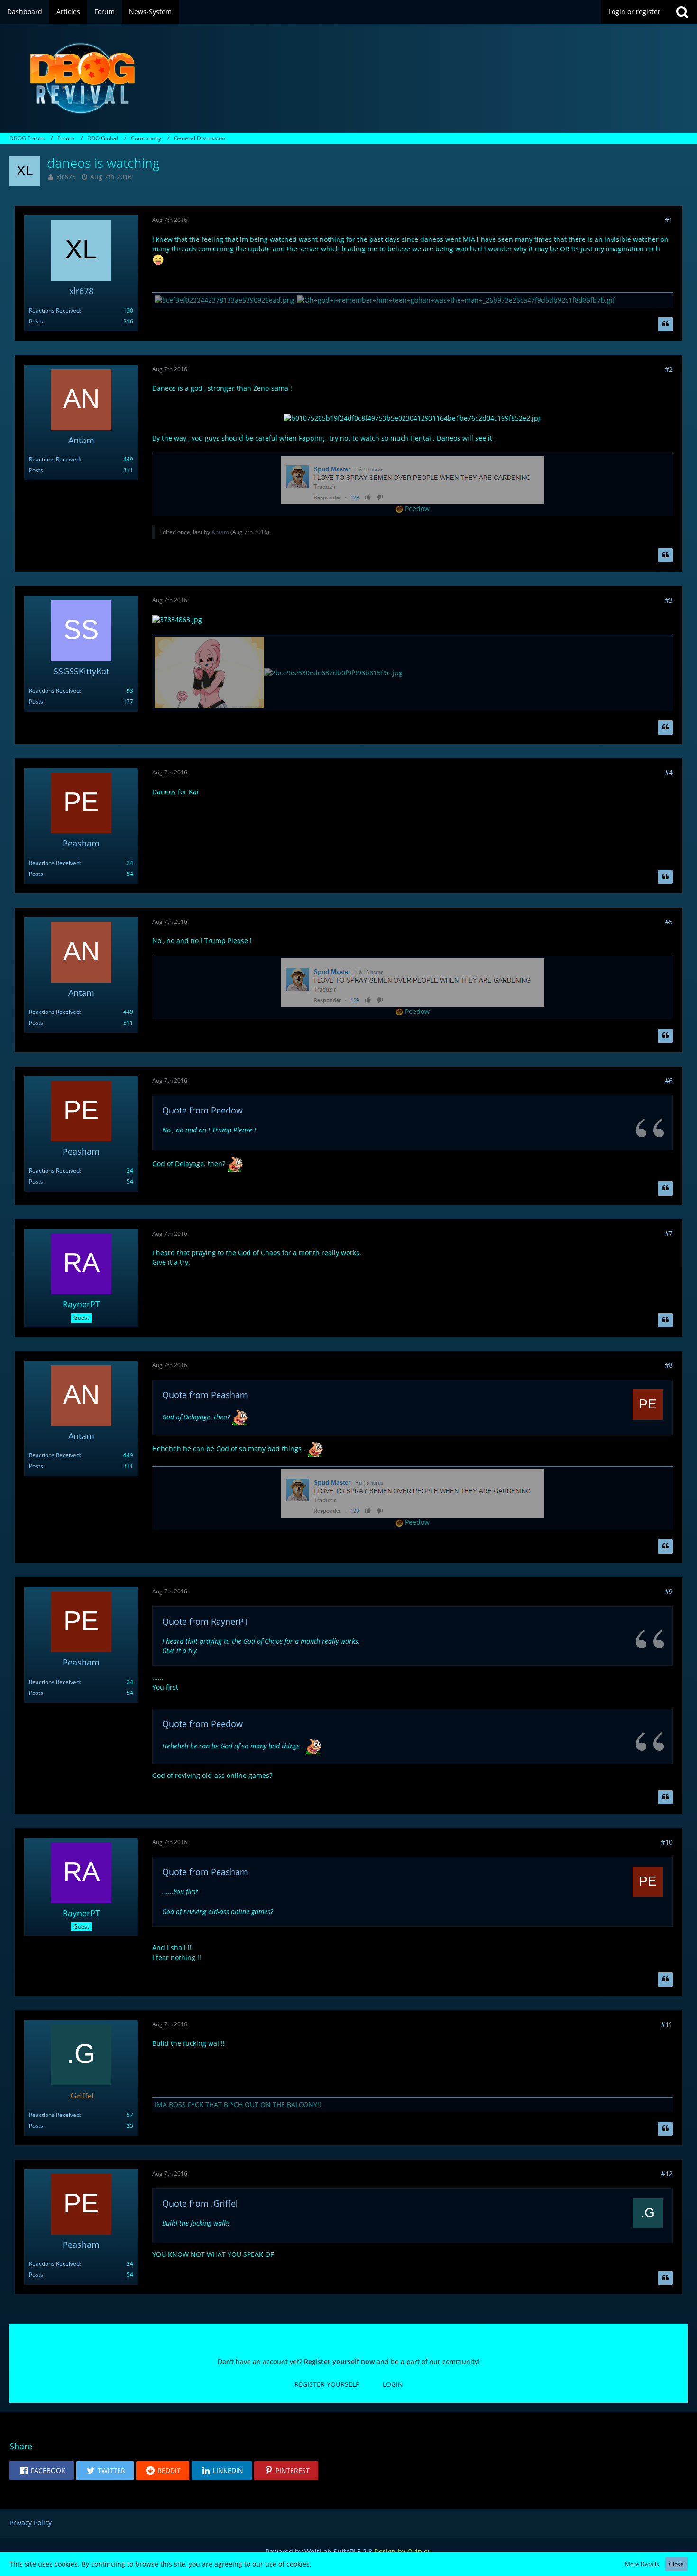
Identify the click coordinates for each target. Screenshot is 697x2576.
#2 (669, 369)
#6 (669, 1081)
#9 (669, 1591)
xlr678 (66, 177)
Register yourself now (339, 2361)
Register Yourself (327, 2384)
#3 (669, 600)
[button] (42, 2471)
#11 (667, 2024)
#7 (669, 1233)
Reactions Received (54, 310)
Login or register (634, 12)
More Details (642, 2564)
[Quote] (665, 324)
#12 (667, 2174)
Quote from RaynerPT (205, 1621)
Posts (36, 321)
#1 (669, 220)
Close (676, 2564)
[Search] (682, 12)
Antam (220, 532)
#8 (669, 1365)
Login (393, 2384)
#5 (669, 922)
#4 (669, 772)
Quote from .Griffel (200, 2203)
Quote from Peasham (205, 1395)
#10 (667, 1842)
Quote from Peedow (202, 1110)
